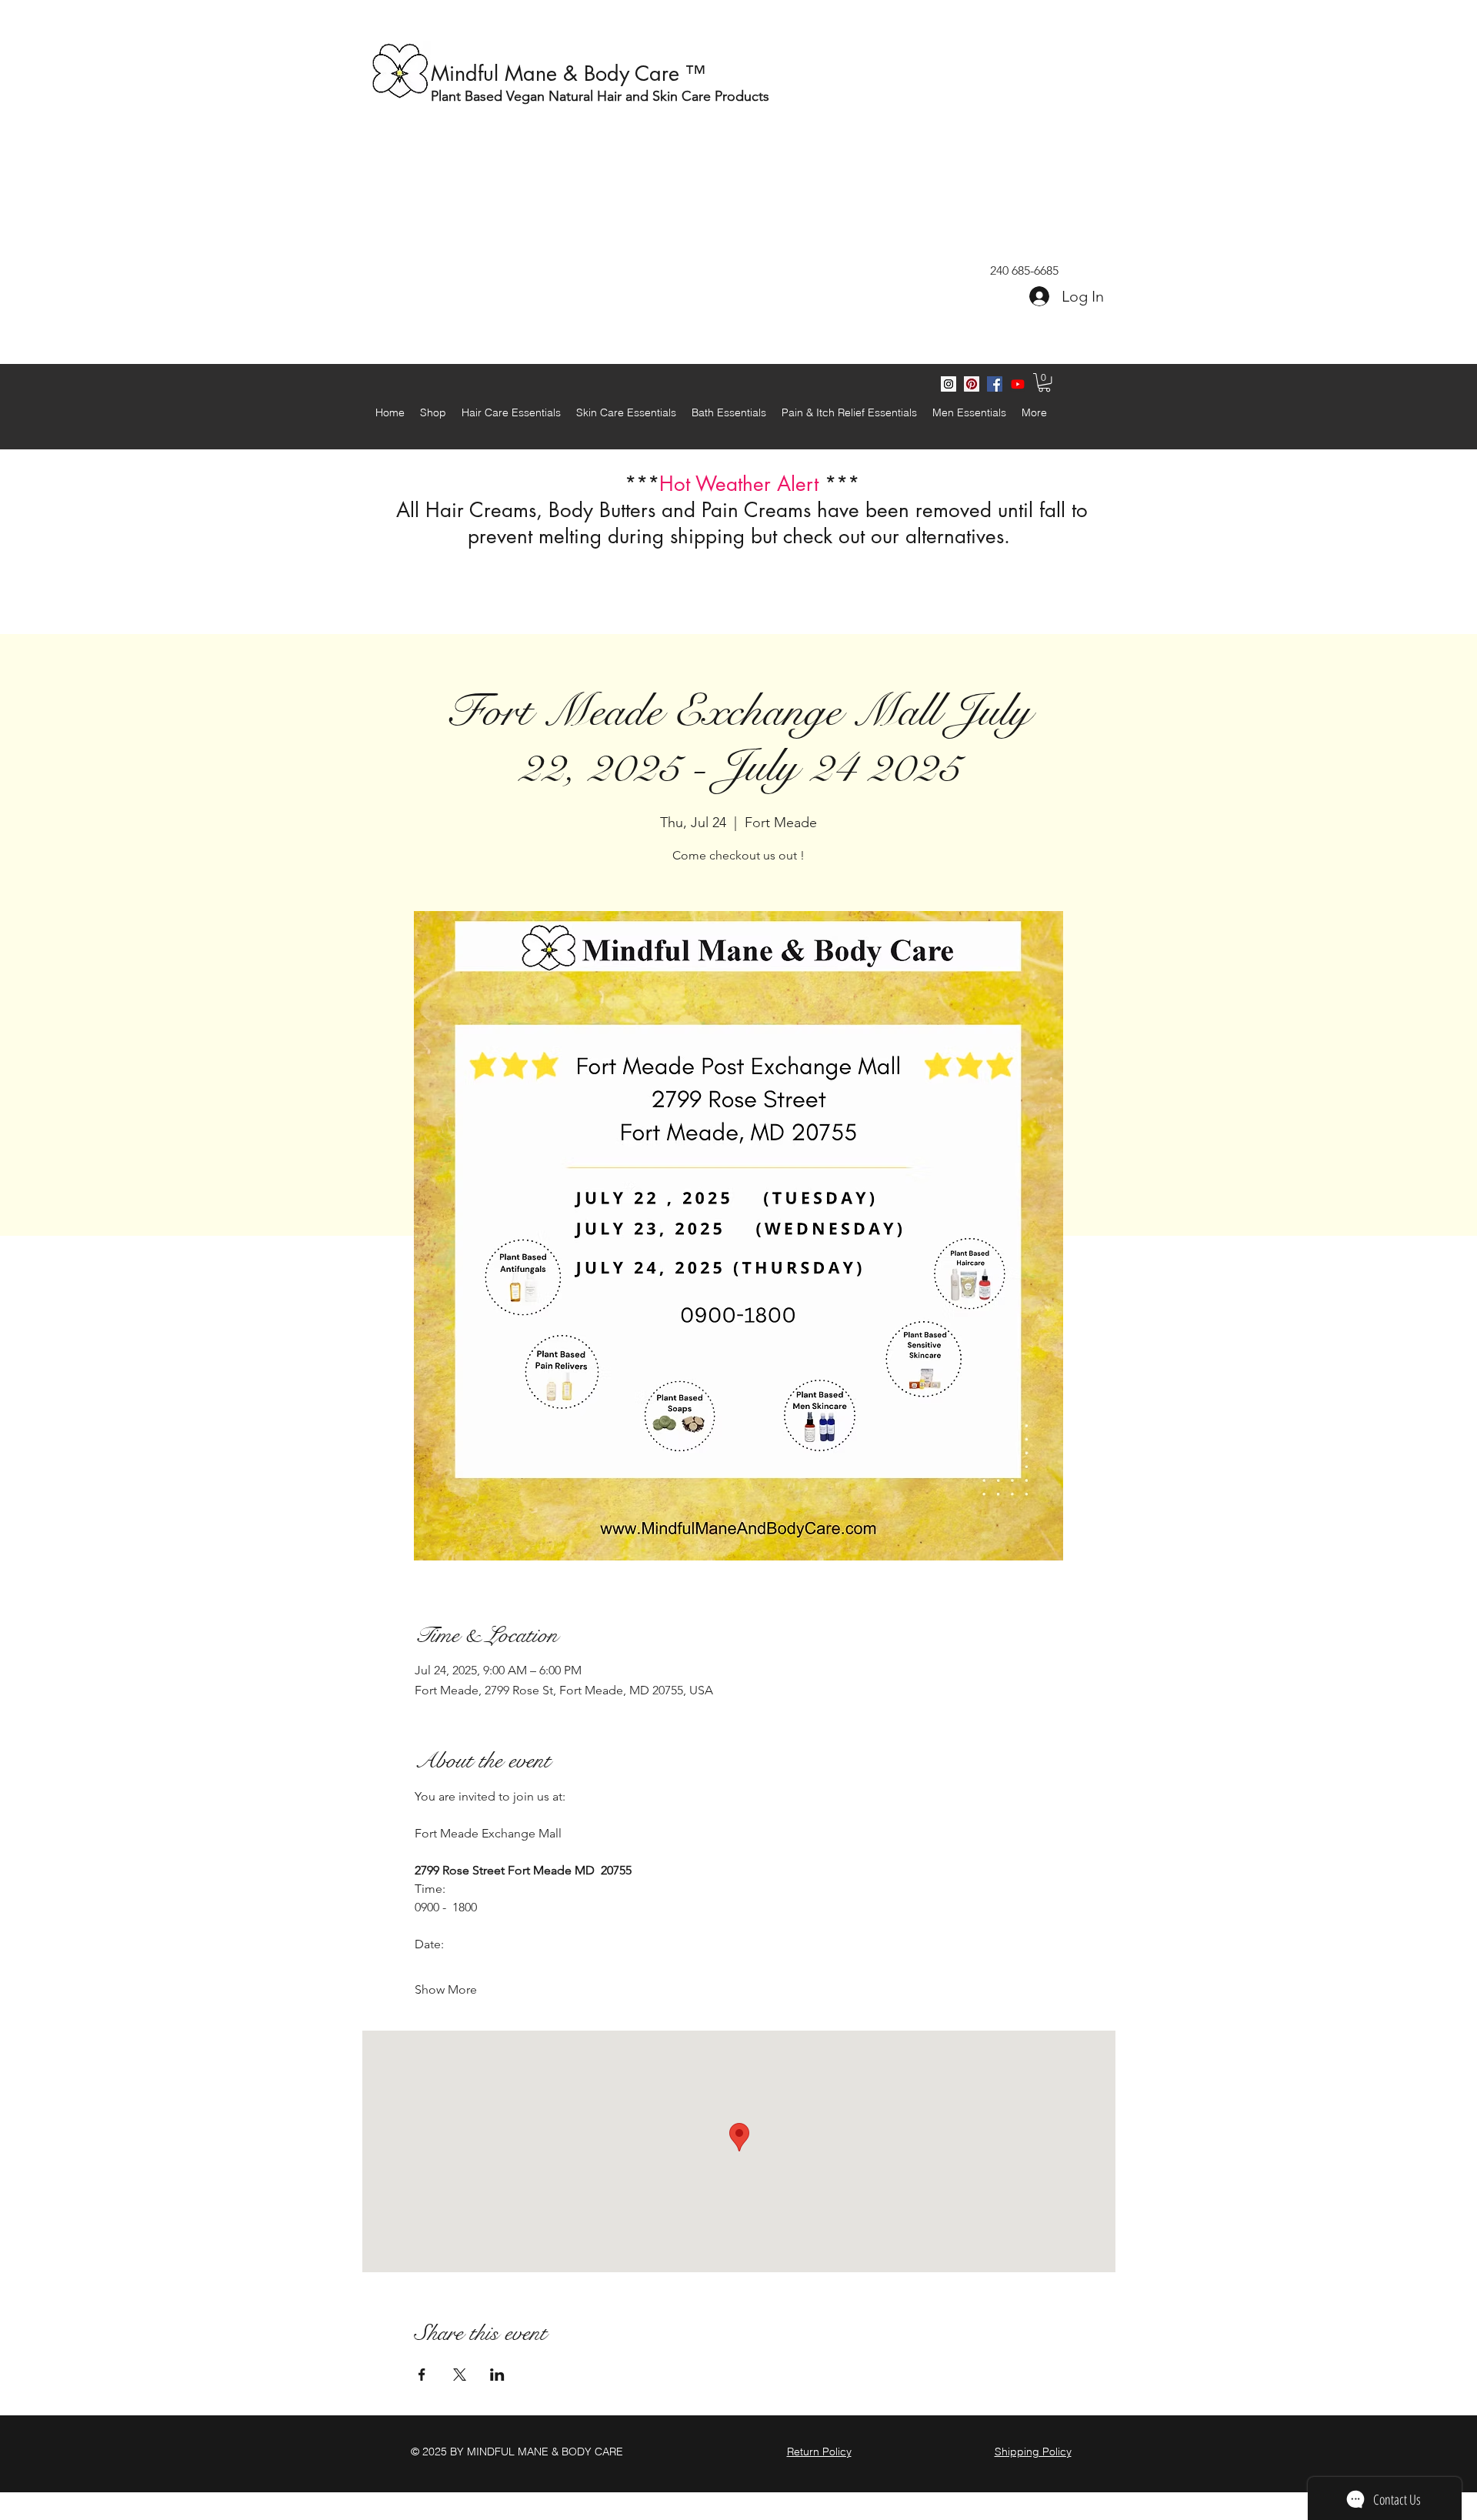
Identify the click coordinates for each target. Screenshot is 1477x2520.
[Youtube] (1018, 384)
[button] (1044, 382)
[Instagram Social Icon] (949, 384)
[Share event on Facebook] (422, 2375)
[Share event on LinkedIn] (497, 2375)
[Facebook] (995, 384)
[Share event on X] (460, 2375)
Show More (446, 1989)
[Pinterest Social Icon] (972, 384)
